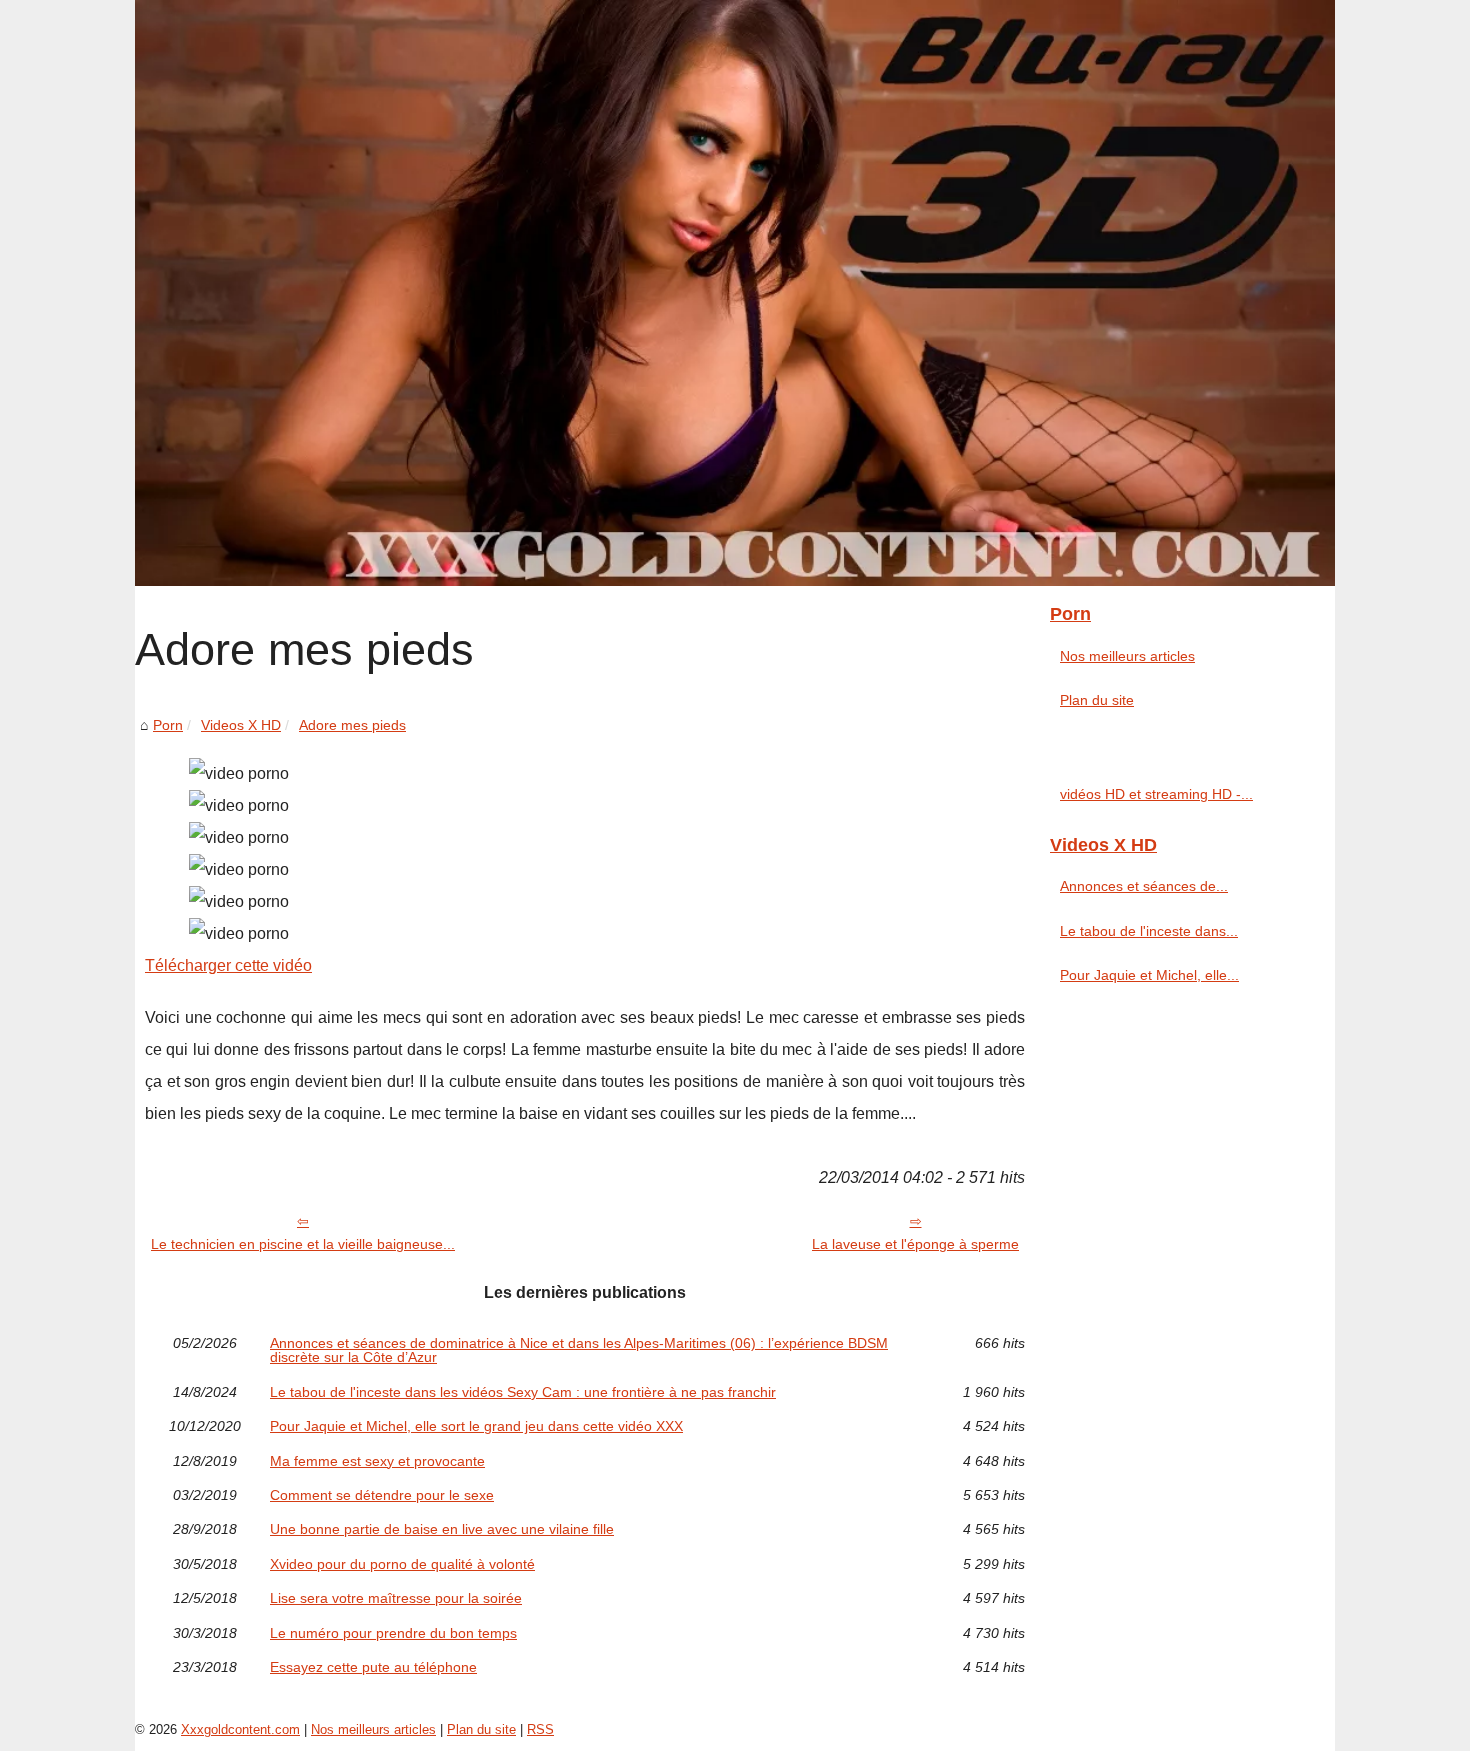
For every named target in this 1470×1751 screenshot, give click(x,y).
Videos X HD (241, 725)
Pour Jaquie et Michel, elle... (1149, 975)
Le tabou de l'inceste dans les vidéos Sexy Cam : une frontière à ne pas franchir (523, 1392)
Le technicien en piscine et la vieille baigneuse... (303, 1244)
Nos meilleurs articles (1127, 656)
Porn (168, 725)
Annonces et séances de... (1144, 886)
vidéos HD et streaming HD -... (1156, 794)
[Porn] (735, 293)
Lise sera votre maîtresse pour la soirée (396, 1598)
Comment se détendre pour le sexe (382, 1495)
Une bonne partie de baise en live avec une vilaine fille (442, 1529)
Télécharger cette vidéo (228, 965)
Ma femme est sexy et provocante (377, 1461)
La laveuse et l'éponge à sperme (915, 1244)
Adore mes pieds (352, 725)
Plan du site (1097, 700)
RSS (540, 1729)
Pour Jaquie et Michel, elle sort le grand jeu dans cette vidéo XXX (476, 1426)
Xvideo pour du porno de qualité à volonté (402, 1564)
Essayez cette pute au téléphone (373, 1667)
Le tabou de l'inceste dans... (1149, 931)
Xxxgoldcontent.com (240, 1729)
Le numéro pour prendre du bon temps (393, 1633)
